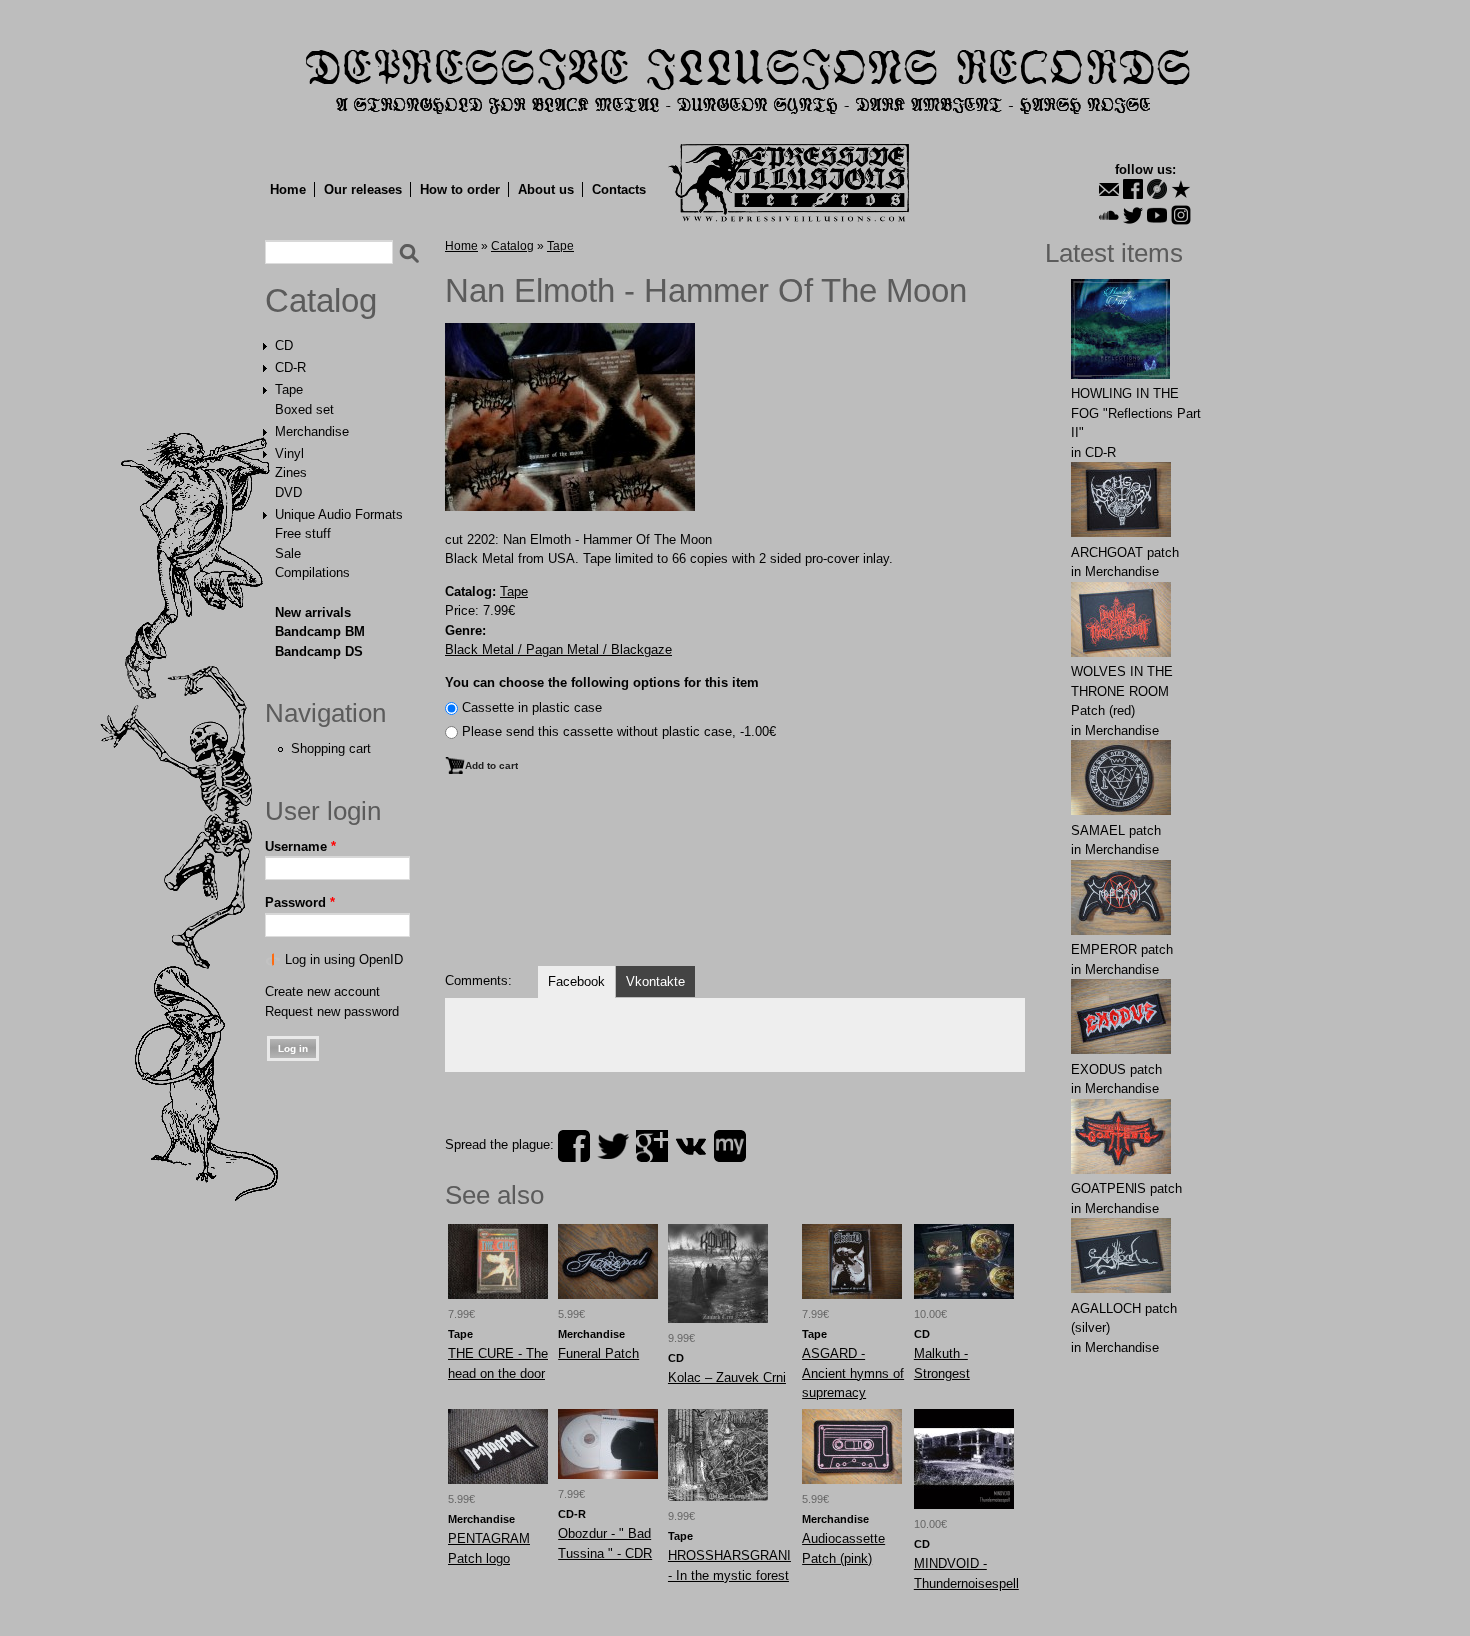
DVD (288, 492)
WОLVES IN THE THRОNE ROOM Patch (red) (1122, 691)
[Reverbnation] (1181, 189)
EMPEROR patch (1122, 949)
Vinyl (289, 453)
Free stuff (303, 533)
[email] (1109, 189)
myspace (730, 1146)
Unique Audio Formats (339, 514)
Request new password (332, 1011)
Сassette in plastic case (532, 707)
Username (300, 846)
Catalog (321, 301)
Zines (291, 472)
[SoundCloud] (1109, 215)
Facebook (576, 981)
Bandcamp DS (319, 651)
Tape (289, 389)
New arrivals (313, 612)
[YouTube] (1157, 215)
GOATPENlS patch (1126, 1188)
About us (546, 189)
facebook (574, 1146)
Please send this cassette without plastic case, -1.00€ (619, 731)
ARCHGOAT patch (1125, 552)
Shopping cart (331, 748)
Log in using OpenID (344, 959)
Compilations (312, 572)
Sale (288, 553)
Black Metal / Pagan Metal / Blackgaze (558, 649)
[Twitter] (1133, 215)
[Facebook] (1133, 189)
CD (284, 345)
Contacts (619, 189)
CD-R (290, 367)
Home (288, 189)
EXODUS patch (1116, 1069)
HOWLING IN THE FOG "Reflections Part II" (1136, 413)
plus (652, 1146)
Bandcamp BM (320, 631)
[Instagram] (1181, 215)
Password (300, 902)
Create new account (322, 991)
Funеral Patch (598, 1353)
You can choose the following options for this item (602, 682)
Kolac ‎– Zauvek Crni (727, 1377)
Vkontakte (655, 981)
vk (691, 1146)
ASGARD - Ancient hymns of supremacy (853, 1373)
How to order (460, 189)
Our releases (363, 189)
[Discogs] (1157, 189)
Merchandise (312, 431)
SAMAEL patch (1116, 830)
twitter (613, 1146)
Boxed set (304, 409)
